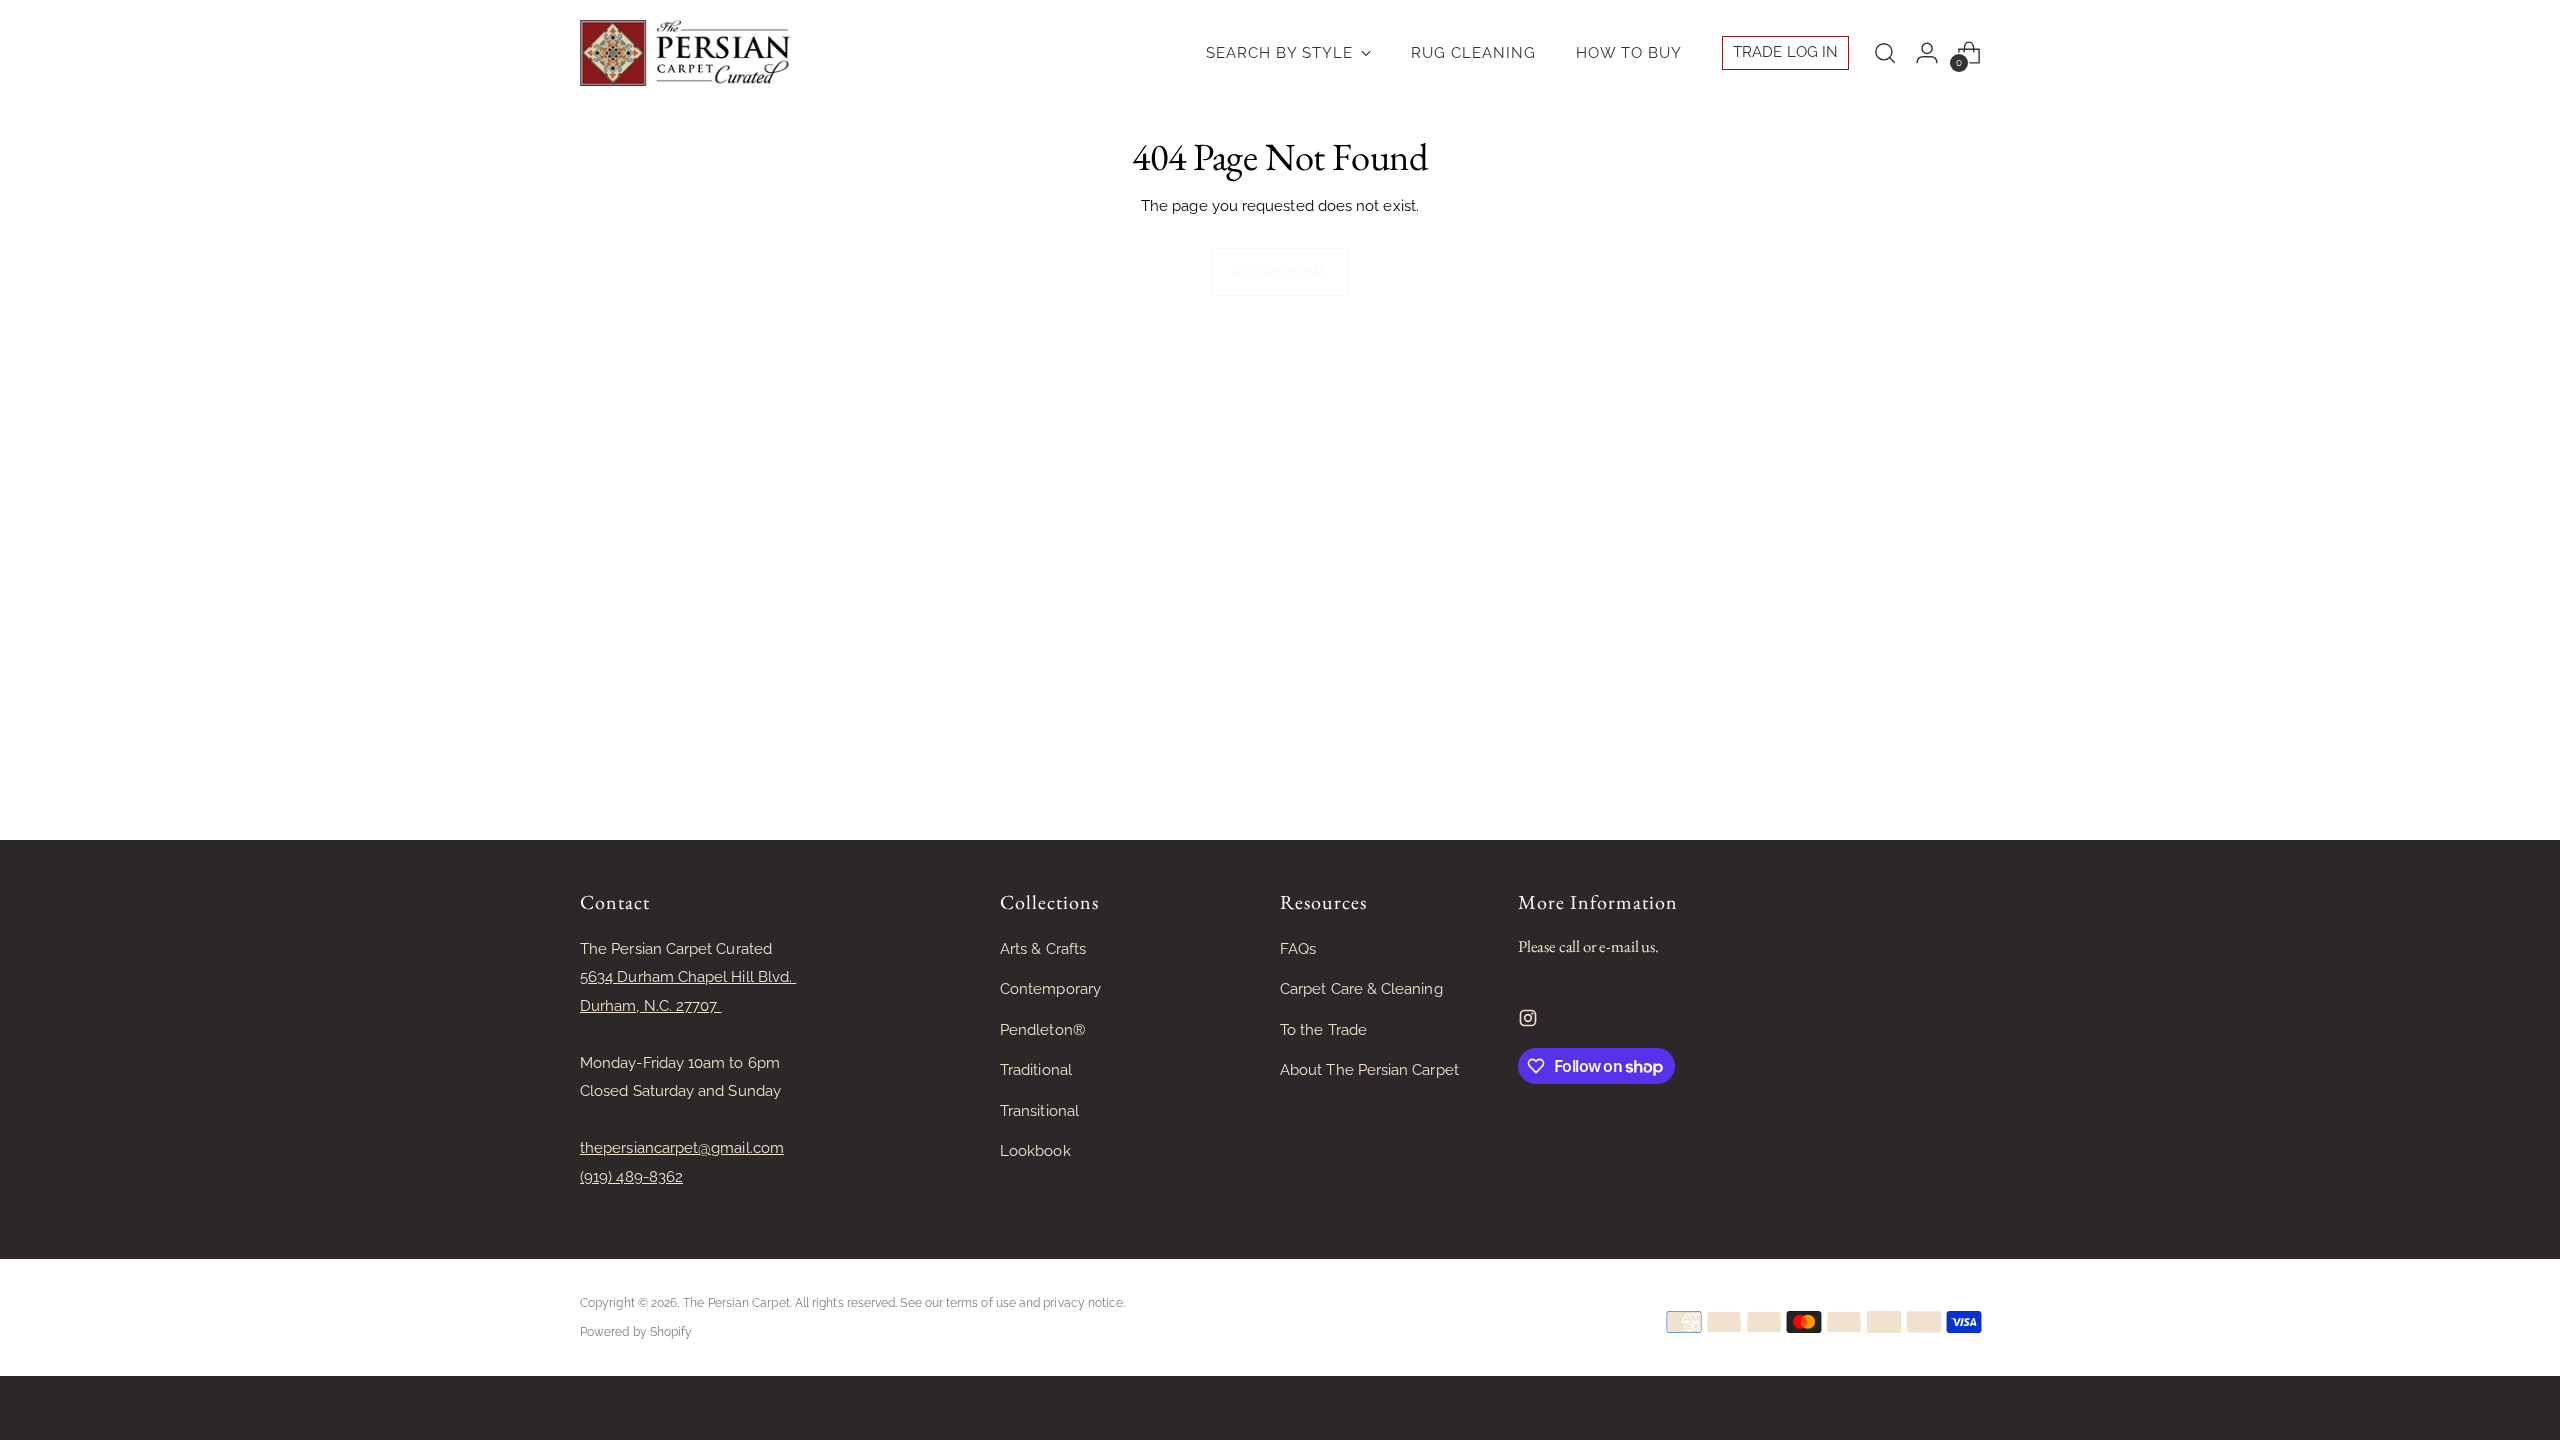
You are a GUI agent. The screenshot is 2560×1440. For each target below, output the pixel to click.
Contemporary (1050, 989)
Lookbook (1035, 1151)
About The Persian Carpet (1369, 1070)
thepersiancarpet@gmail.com (682, 1148)
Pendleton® (1042, 1030)
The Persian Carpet (736, 1303)
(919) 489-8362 (631, 1177)
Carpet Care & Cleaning (1361, 989)
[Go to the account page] (1927, 53)
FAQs (1298, 949)
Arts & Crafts (1043, 949)
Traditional (1036, 1070)
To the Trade (1323, 1030)
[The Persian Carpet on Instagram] (1530, 1023)
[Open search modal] (1885, 53)
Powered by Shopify (636, 1332)
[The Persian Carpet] (685, 53)
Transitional (1039, 1111)
